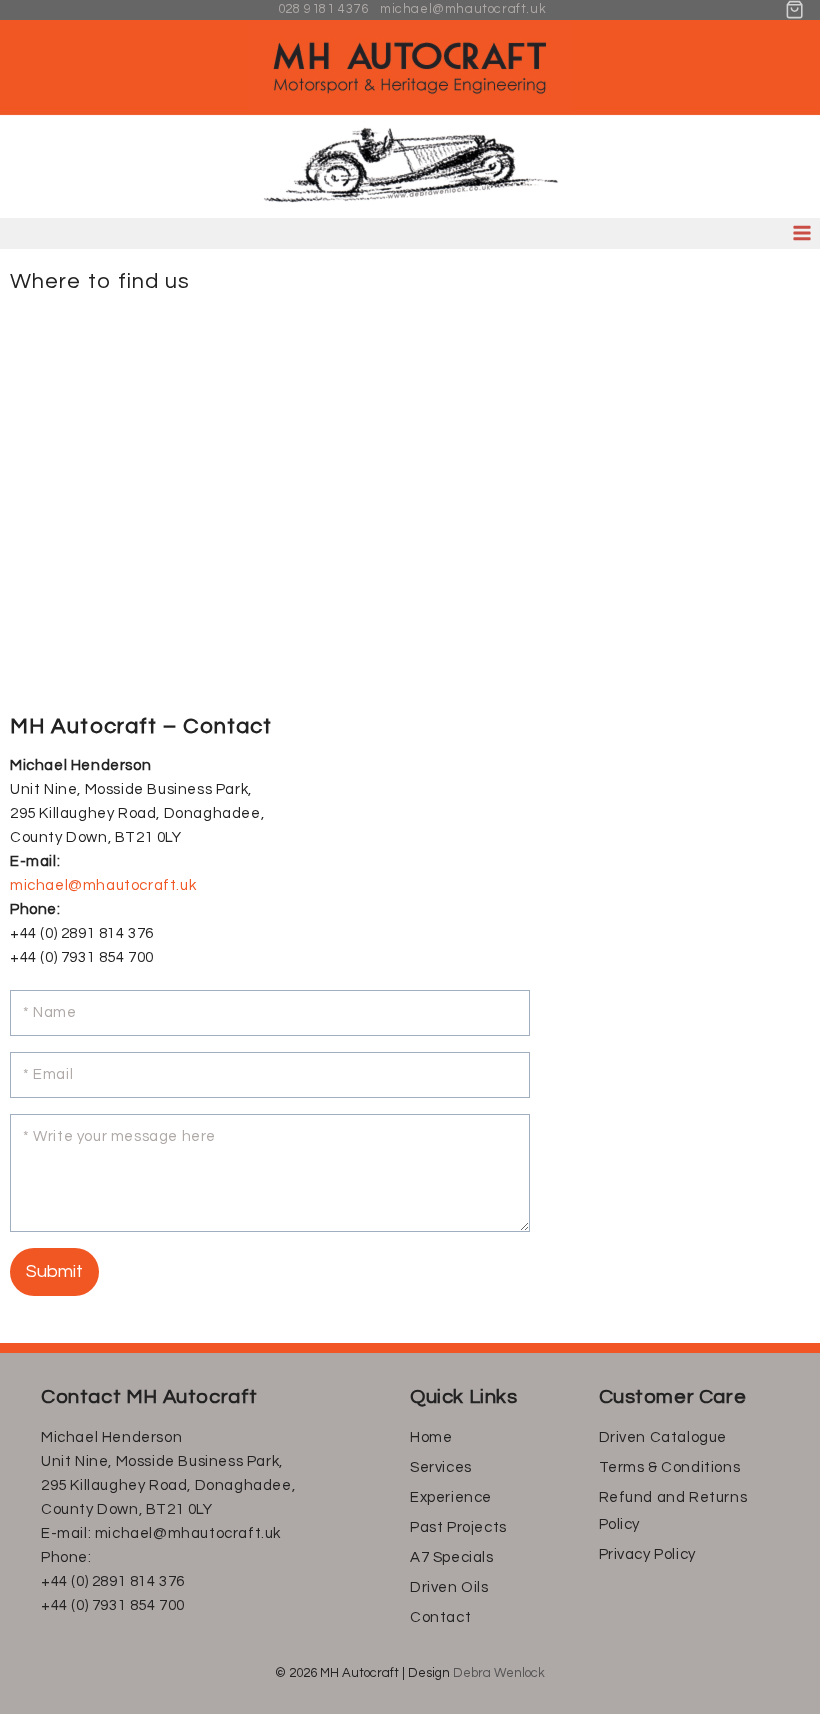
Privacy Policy (647, 1554)
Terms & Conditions (670, 1467)
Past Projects (458, 1527)
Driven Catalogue (663, 1437)
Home (431, 1437)
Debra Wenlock (499, 1673)
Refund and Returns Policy (673, 1511)
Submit (54, 1271)
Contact (440, 1617)
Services (441, 1467)
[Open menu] (801, 233)
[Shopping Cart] (794, 9)
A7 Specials (452, 1557)
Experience (451, 1497)
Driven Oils (449, 1587)
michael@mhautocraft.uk (103, 885)
